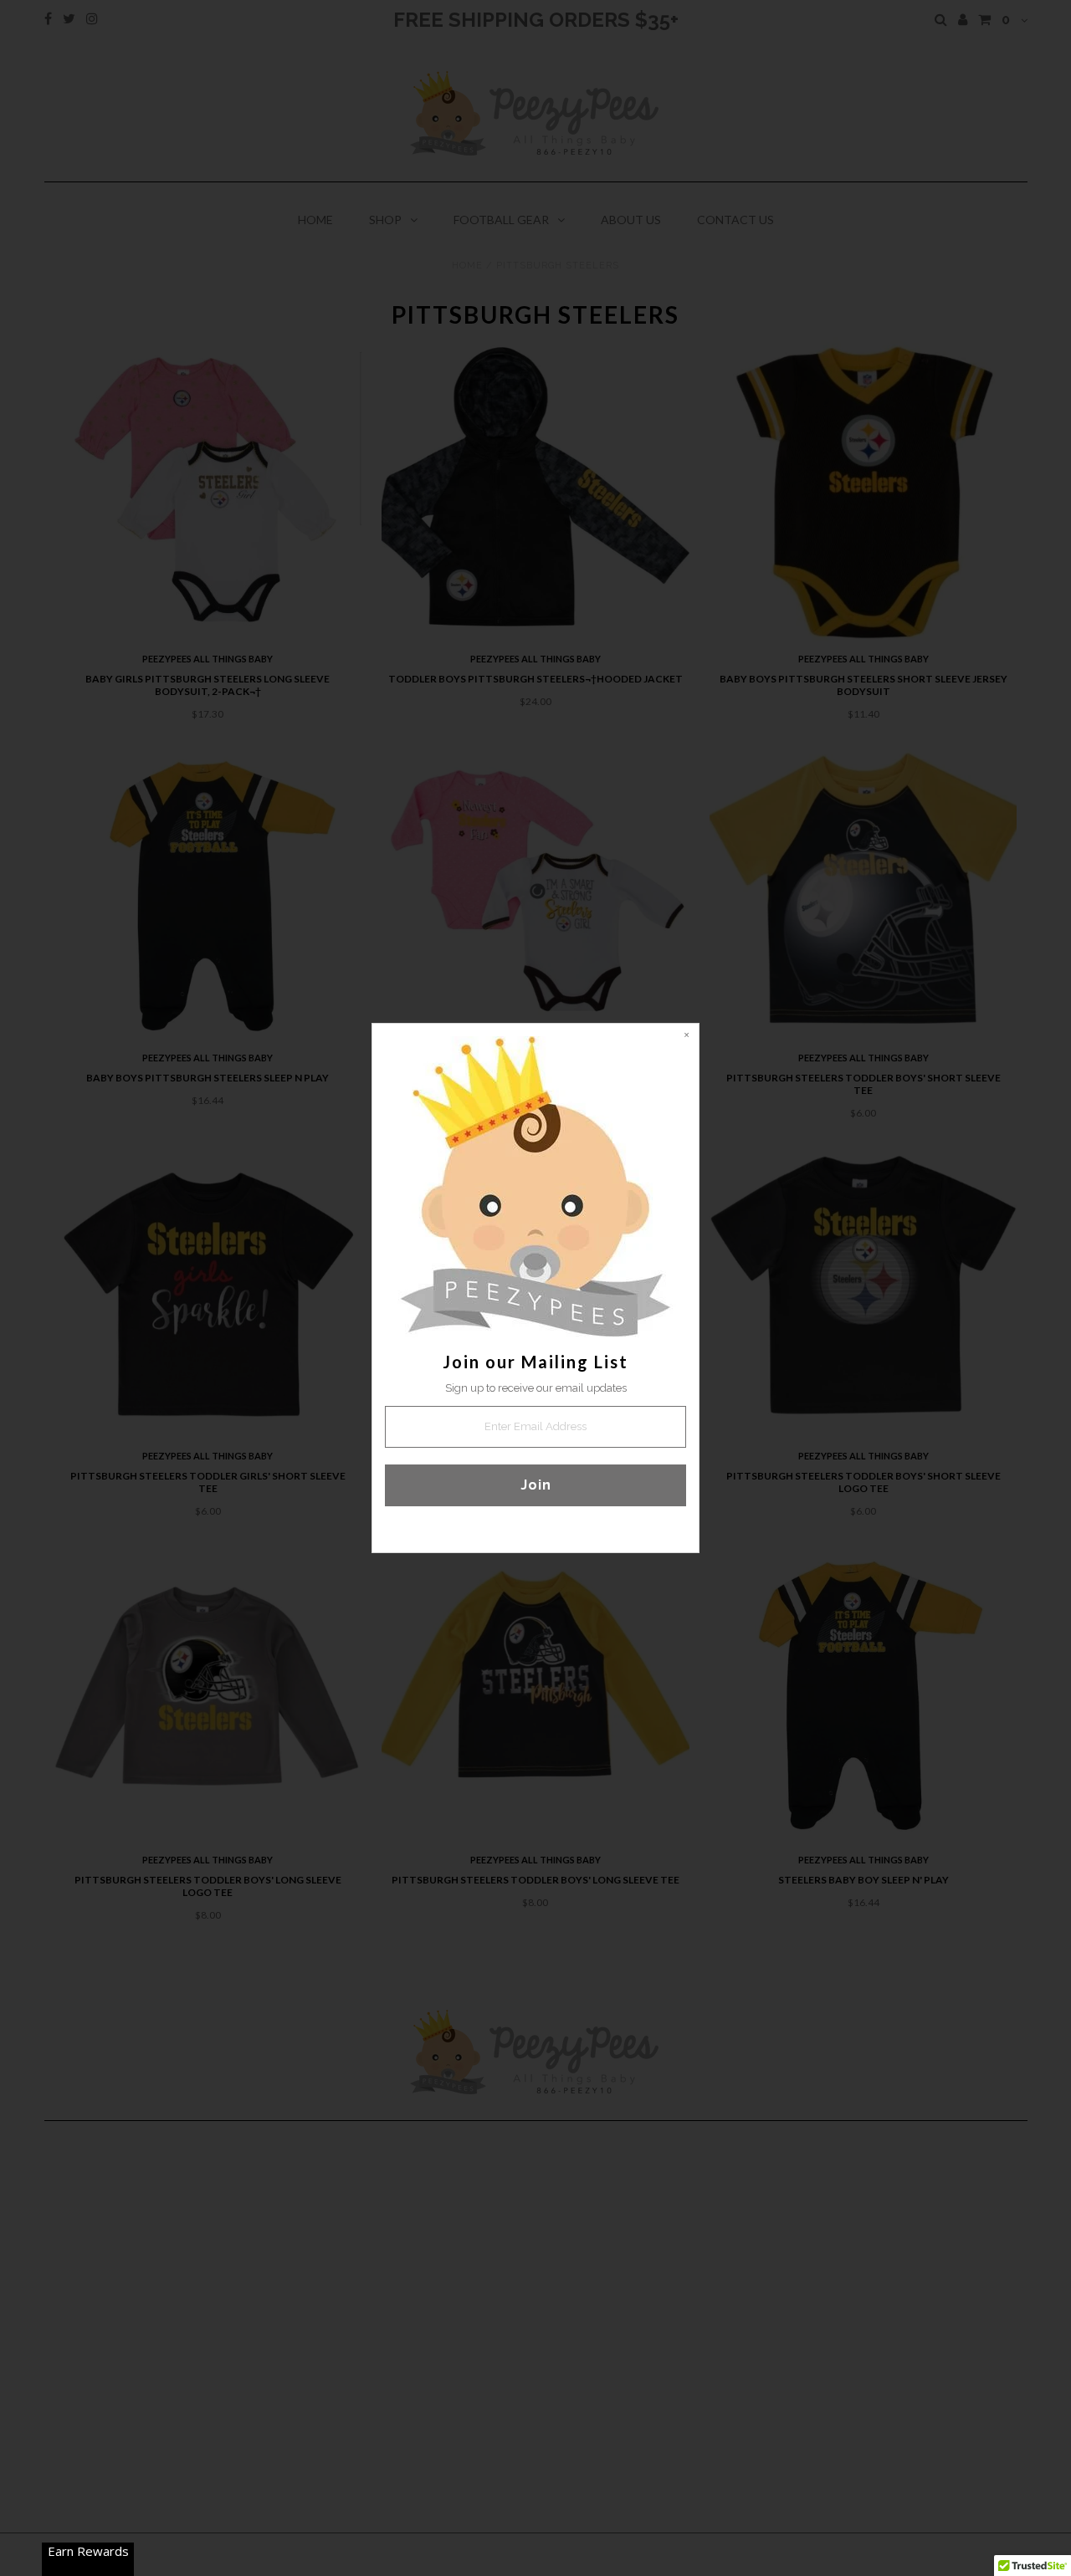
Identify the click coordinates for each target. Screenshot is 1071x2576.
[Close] (686, 1036)
